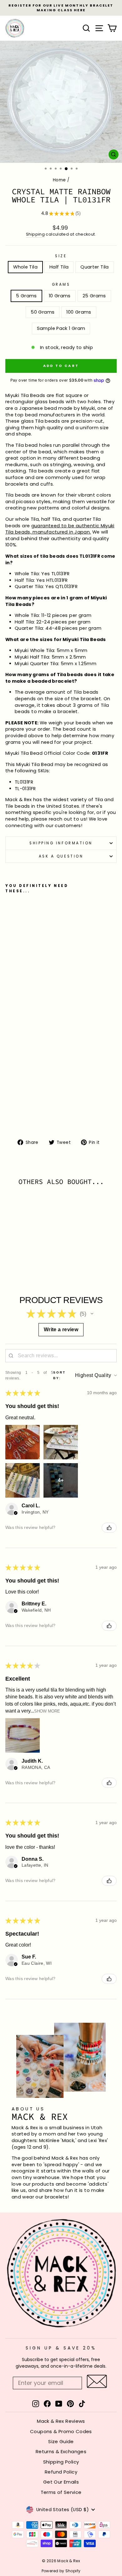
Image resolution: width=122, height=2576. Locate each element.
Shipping (35, 234)
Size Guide (61, 2441)
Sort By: (59, 1375)
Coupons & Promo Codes (61, 2431)
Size (61, 256)
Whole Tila (25, 267)
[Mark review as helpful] (109, 1528)
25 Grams (94, 296)
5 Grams (26, 296)
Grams (61, 284)
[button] (92, 1314)
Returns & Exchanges (61, 2451)
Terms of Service (61, 2492)
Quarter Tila (94, 267)
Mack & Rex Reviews (61, 2421)
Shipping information (61, 843)
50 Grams (43, 312)
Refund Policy (61, 2472)
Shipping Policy (61, 2462)
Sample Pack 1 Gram (61, 328)
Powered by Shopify (61, 2571)
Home (59, 180)
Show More (47, 1711)
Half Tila (59, 267)
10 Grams (60, 296)
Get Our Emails (61, 2482)
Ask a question (61, 856)
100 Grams (79, 312)
